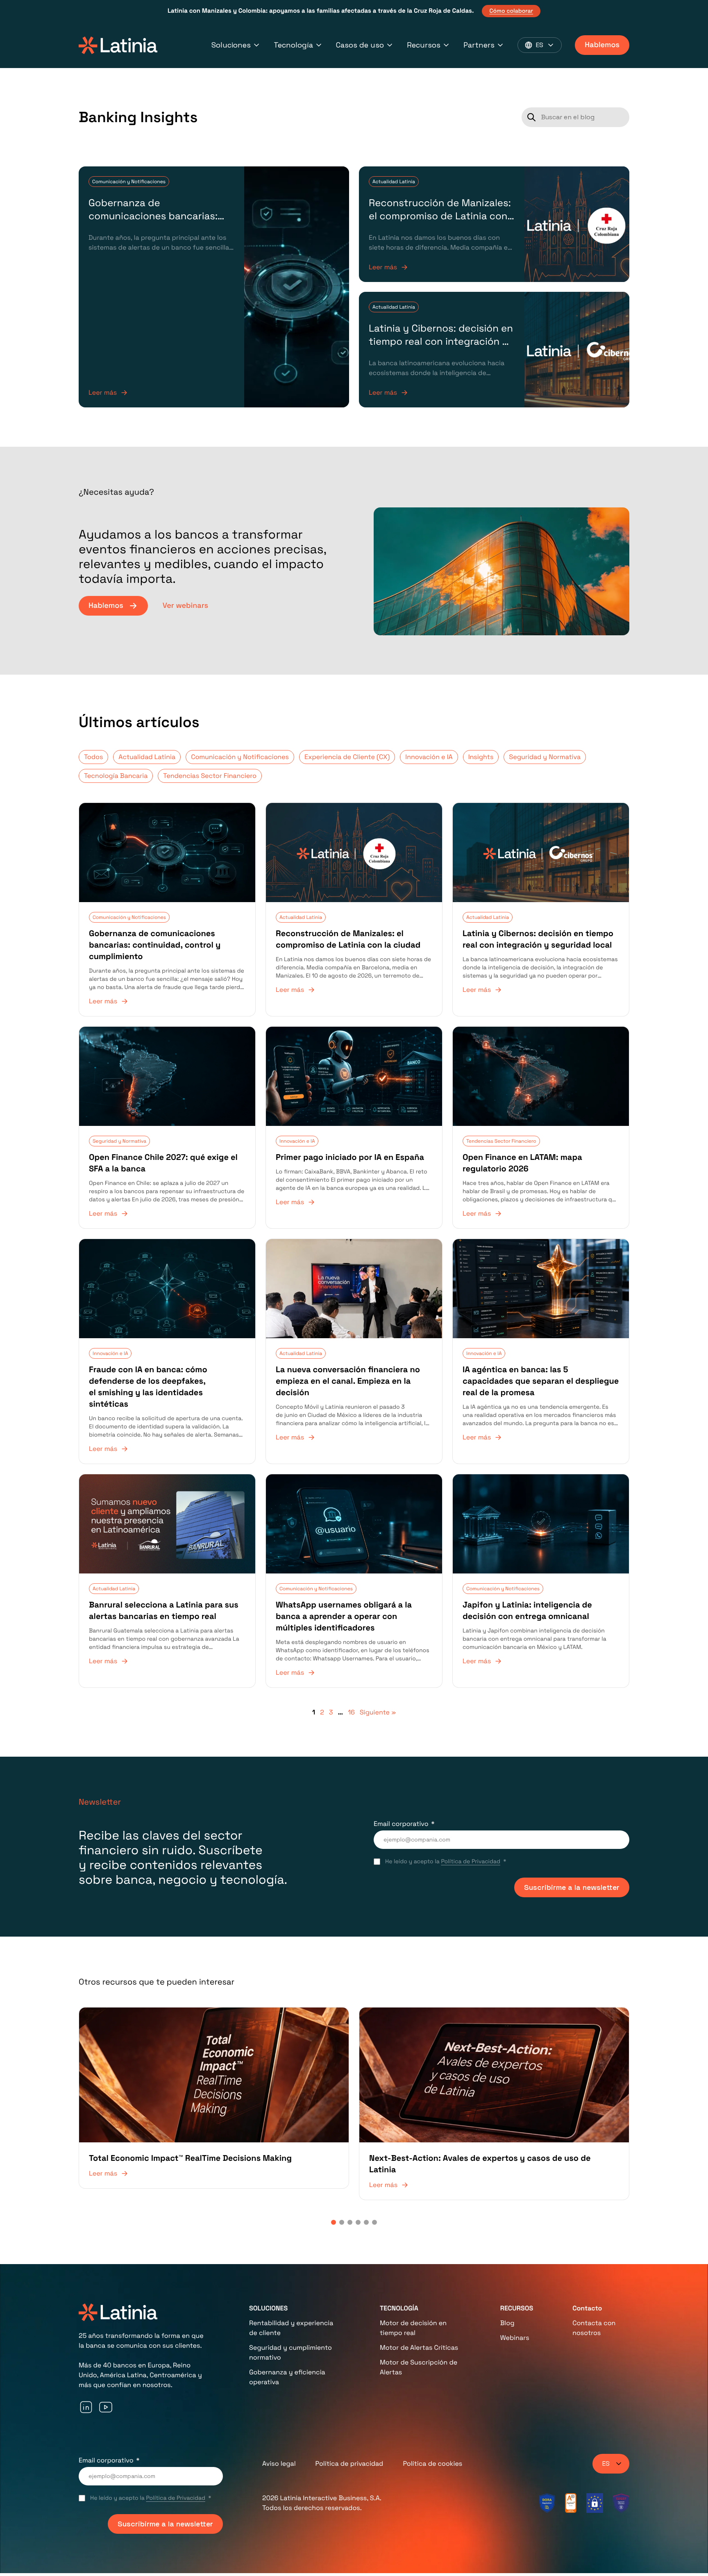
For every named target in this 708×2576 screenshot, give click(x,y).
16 (351, 1712)
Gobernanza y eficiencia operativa (287, 2377)
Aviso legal (279, 2463)
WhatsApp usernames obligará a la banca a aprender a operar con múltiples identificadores (344, 1616)
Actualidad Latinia (394, 182)
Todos (93, 757)
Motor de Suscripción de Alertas (419, 2367)
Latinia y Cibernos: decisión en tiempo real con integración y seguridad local (441, 342)
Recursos (424, 45)
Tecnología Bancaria (116, 776)
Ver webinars (185, 606)
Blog (507, 2323)
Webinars (515, 2338)
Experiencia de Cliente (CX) (347, 757)
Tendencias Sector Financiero (210, 776)
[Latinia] (118, 45)
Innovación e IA (429, 757)
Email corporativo (401, 1824)
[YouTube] (106, 2407)
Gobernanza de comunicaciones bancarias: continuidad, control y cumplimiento (153, 223)
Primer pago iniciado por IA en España (350, 1157)
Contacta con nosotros (594, 2328)
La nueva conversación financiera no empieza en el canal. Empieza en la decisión (348, 1381)
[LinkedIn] (86, 2407)
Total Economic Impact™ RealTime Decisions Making (190, 2158)
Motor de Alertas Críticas (419, 2348)
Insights (481, 757)
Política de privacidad (349, 2463)
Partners (479, 45)
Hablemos (602, 45)
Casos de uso (360, 45)
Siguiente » (378, 1712)
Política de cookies (432, 2463)
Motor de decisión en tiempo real (413, 2328)
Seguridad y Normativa (545, 757)
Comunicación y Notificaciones (129, 182)
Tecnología (293, 45)
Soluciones (231, 45)
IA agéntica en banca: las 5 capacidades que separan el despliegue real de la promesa (541, 1381)
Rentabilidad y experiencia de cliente (291, 2328)
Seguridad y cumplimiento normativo (290, 2352)
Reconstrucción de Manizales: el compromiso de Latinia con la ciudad (440, 216)
